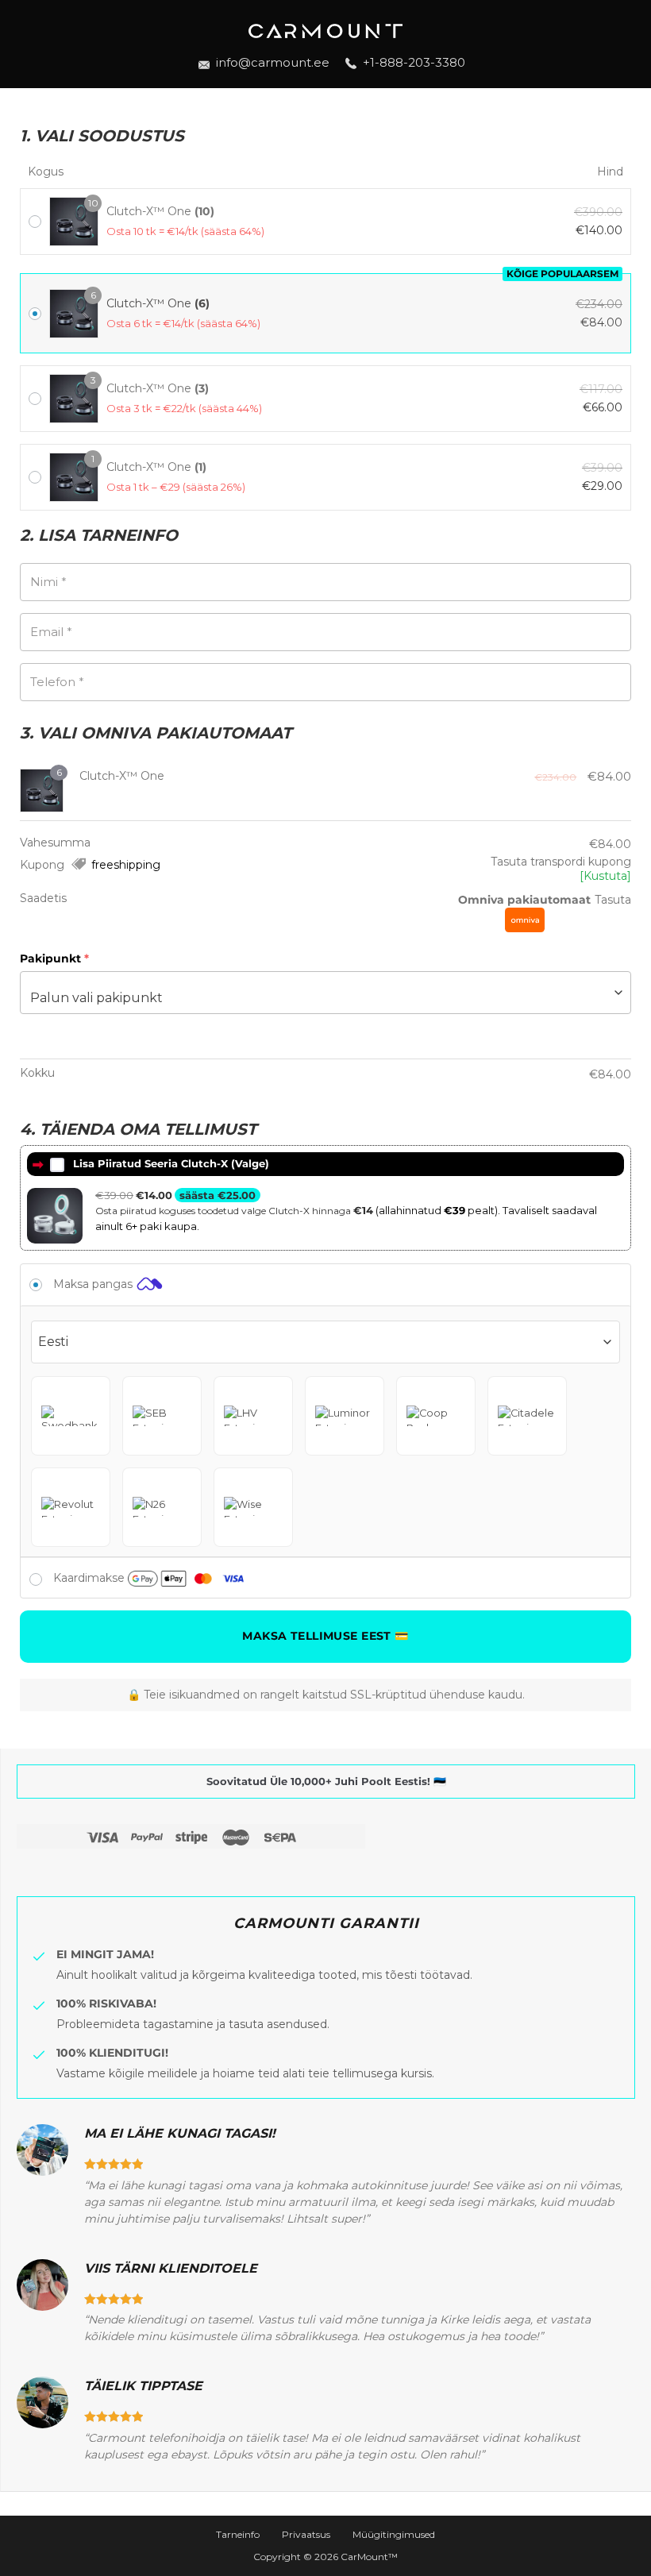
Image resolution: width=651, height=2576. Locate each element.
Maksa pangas (94, 1284)
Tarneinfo (238, 2534)
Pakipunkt (54, 958)
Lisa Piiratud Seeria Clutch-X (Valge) (171, 1163)
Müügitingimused (394, 2534)
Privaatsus (306, 2534)
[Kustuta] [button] (605, 876)
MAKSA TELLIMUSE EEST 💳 (325, 1636)
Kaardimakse (91, 1578)
